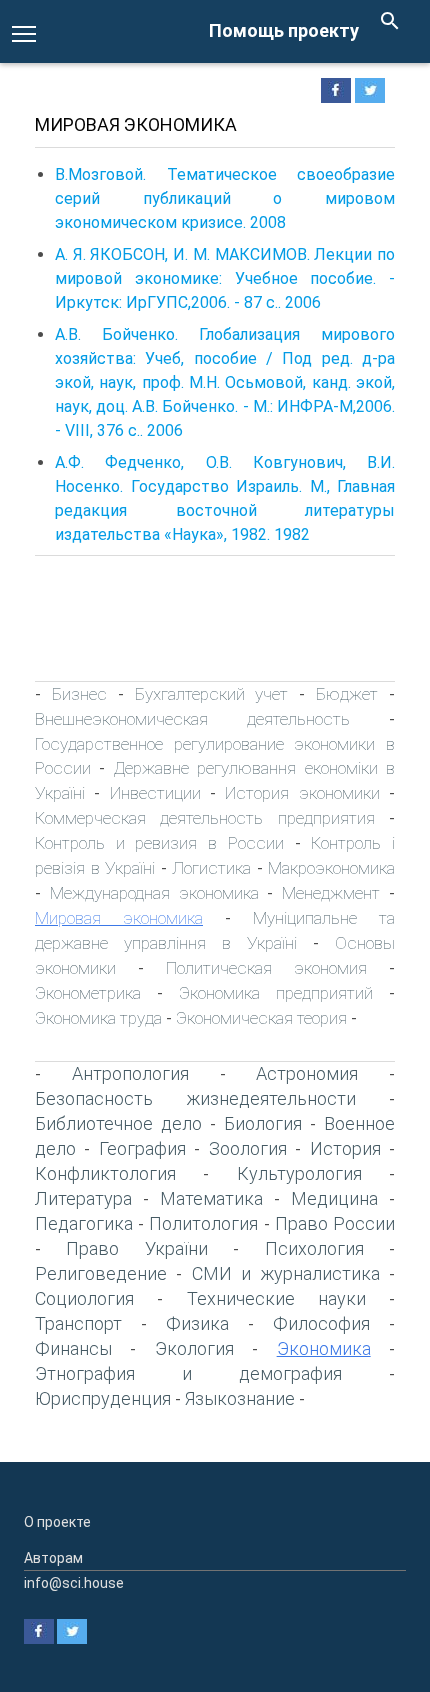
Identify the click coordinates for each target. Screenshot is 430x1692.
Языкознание (240, 1398)
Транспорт (78, 1323)
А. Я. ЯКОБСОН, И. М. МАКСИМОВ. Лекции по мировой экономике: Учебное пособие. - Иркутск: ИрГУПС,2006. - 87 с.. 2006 (225, 278)
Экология (194, 1348)
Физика (197, 1323)
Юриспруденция (103, 1398)
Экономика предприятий (276, 993)
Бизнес (79, 694)
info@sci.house (74, 1583)
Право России (335, 1223)
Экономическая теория (261, 1018)
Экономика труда (98, 1018)
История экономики (302, 793)
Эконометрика (88, 993)
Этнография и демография (188, 1373)
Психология (314, 1248)
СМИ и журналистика (286, 1273)
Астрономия (307, 1073)
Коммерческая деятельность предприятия (205, 818)
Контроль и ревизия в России (159, 843)
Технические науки (276, 1298)
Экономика (324, 1348)
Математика (211, 1198)
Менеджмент (331, 893)
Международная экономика (154, 893)
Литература (83, 1198)
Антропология (130, 1073)
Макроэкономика (331, 868)
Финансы (73, 1348)
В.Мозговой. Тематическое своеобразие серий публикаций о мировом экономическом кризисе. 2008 (225, 198)
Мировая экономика (119, 918)
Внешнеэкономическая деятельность (192, 719)
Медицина (334, 1198)
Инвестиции (155, 793)
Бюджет (347, 694)
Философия (321, 1323)
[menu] (24, 32)
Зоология (248, 1148)
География (142, 1148)
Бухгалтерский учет (212, 694)
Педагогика (84, 1223)
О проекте (57, 1522)
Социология (84, 1298)
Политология (203, 1223)
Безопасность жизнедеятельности (195, 1098)
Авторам (53, 1558)
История (345, 1148)
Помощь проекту (284, 30)
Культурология (299, 1173)
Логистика (211, 868)
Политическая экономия (266, 968)
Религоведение (101, 1273)
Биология (263, 1123)
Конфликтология (105, 1173)
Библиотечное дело (118, 1123)
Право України (136, 1248)
